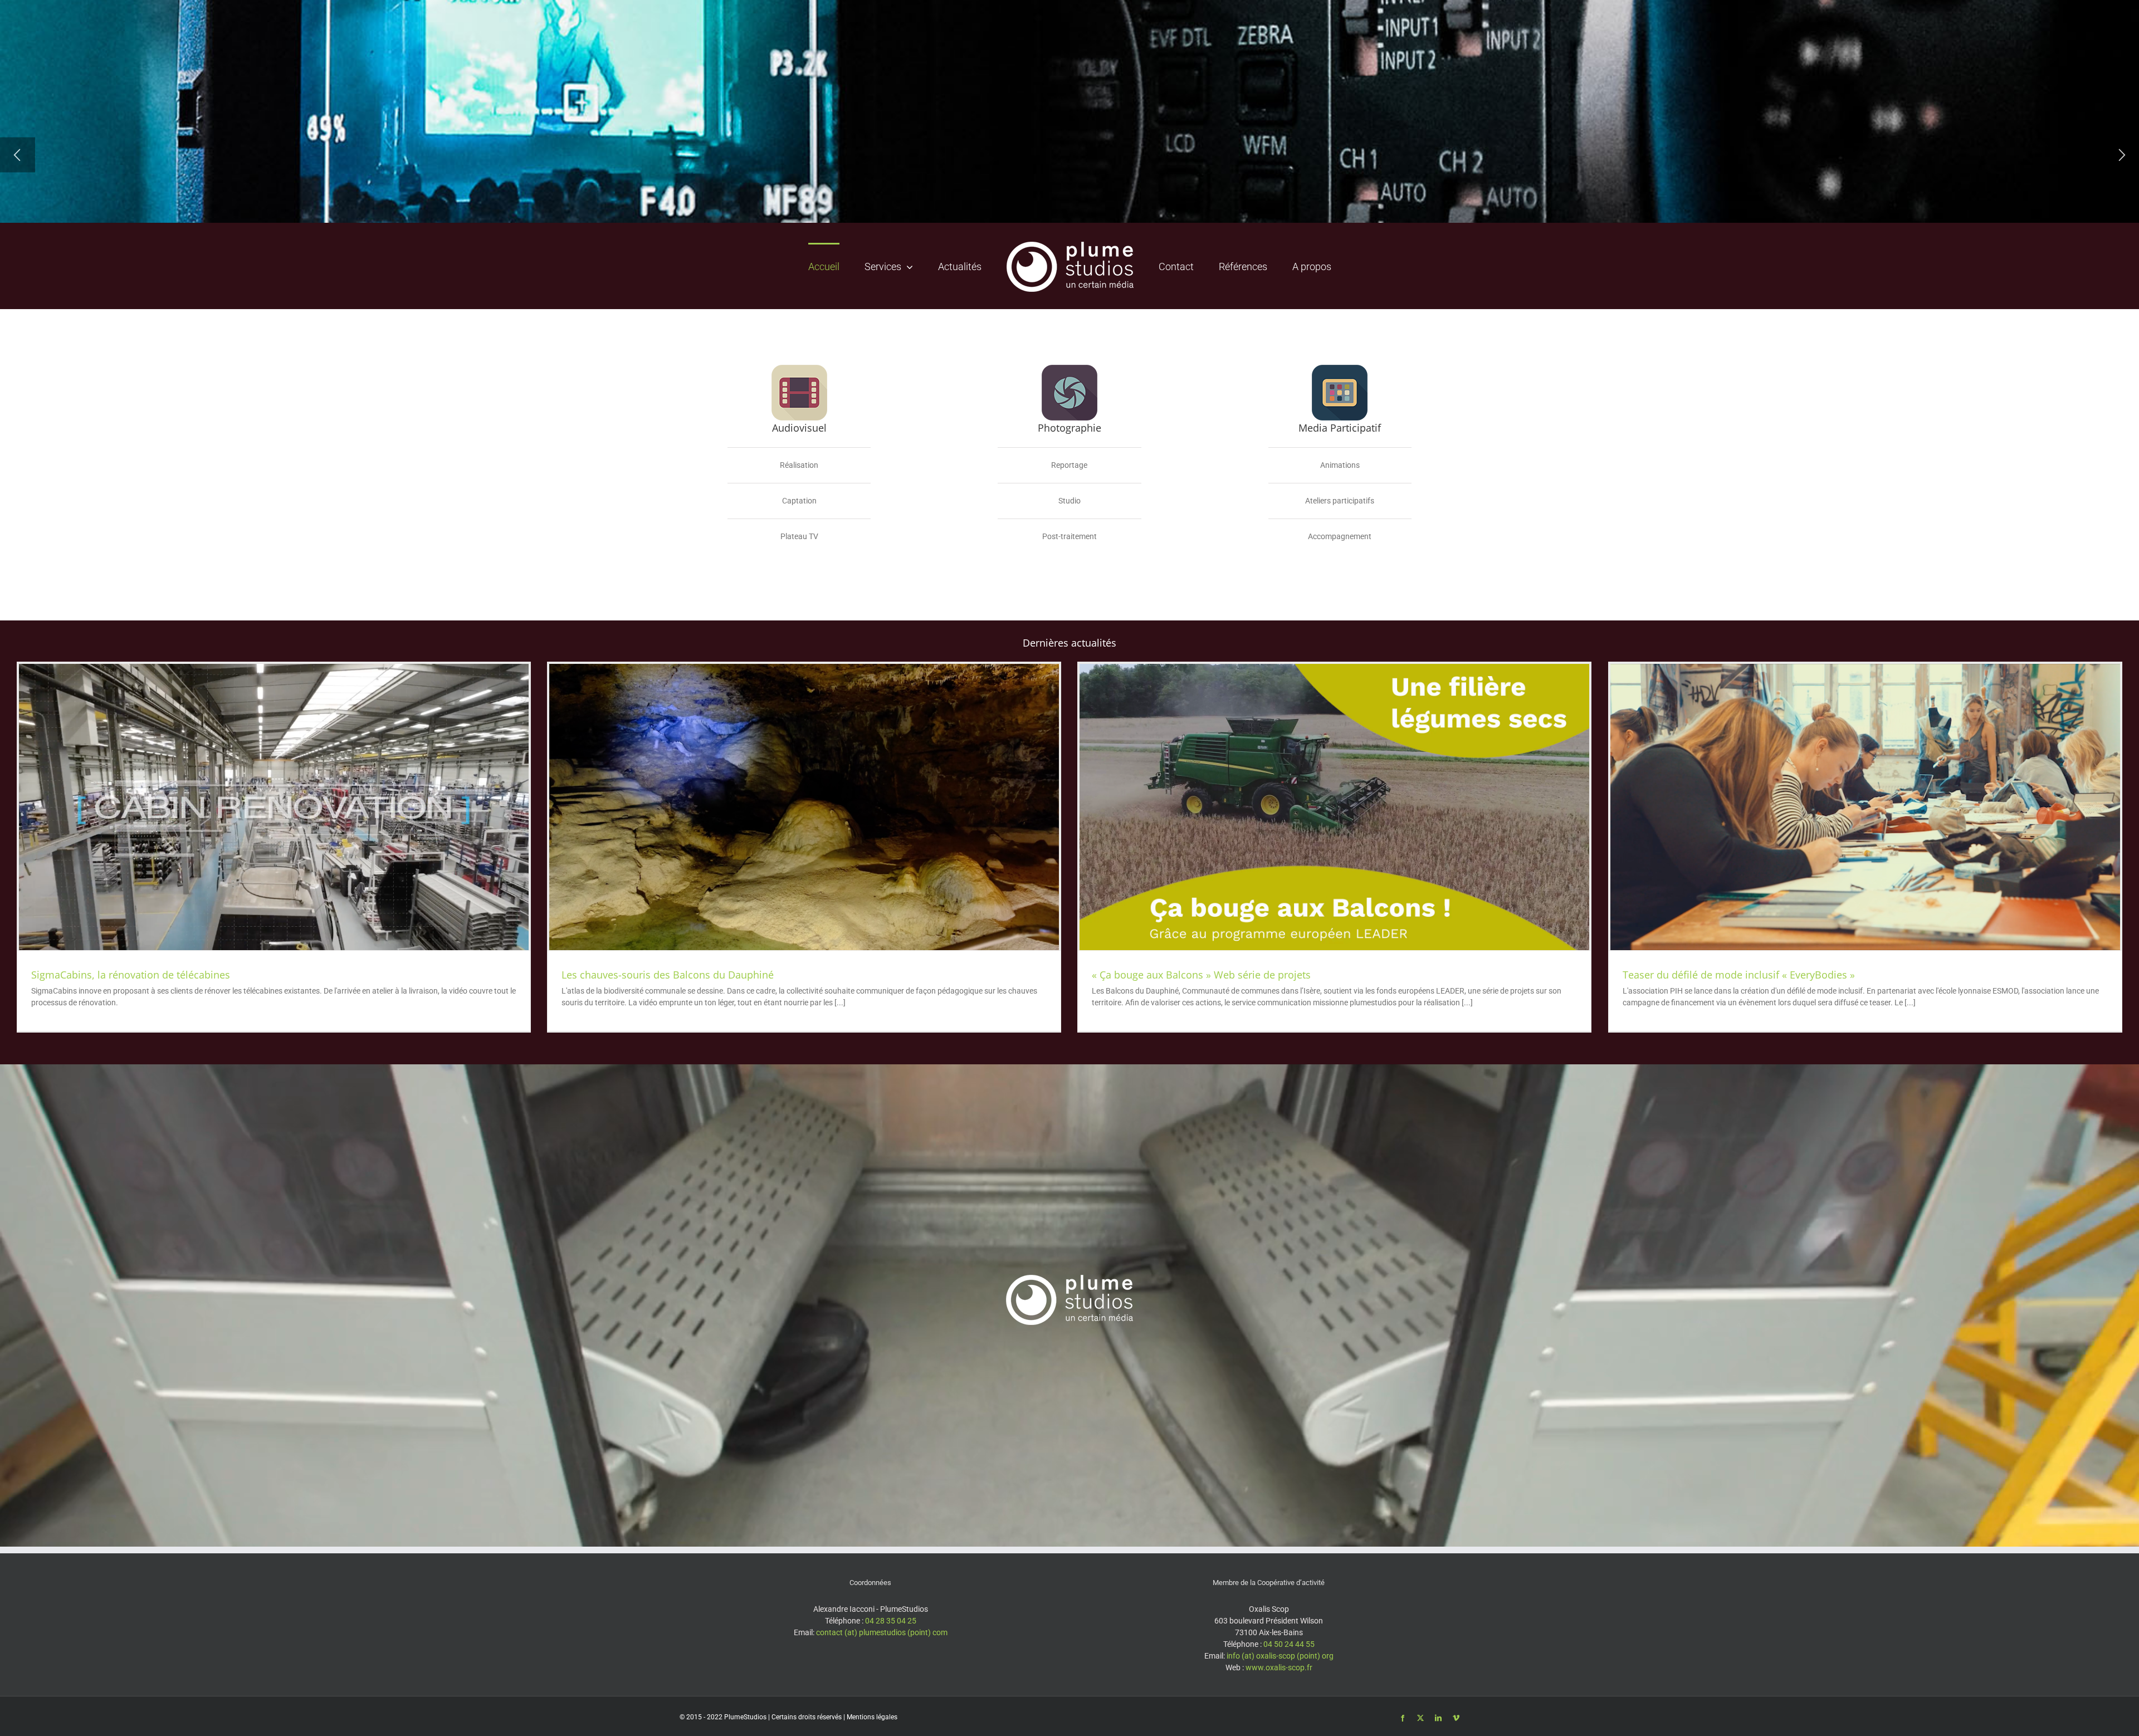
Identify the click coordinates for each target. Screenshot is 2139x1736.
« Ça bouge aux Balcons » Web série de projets (1201, 975)
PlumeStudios (745, 1717)
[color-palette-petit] (1340, 369)
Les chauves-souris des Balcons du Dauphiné (668, 975)
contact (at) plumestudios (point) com (882, 1632)
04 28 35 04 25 (891, 1621)
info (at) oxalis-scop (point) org (1280, 1656)
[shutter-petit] (1069, 369)
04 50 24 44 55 (1289, 1644)
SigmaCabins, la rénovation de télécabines (131, 975)
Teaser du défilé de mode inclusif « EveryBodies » (1739, 975)
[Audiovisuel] (799, 369)
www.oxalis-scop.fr (1279, 1667)
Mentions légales (872, 1717)
